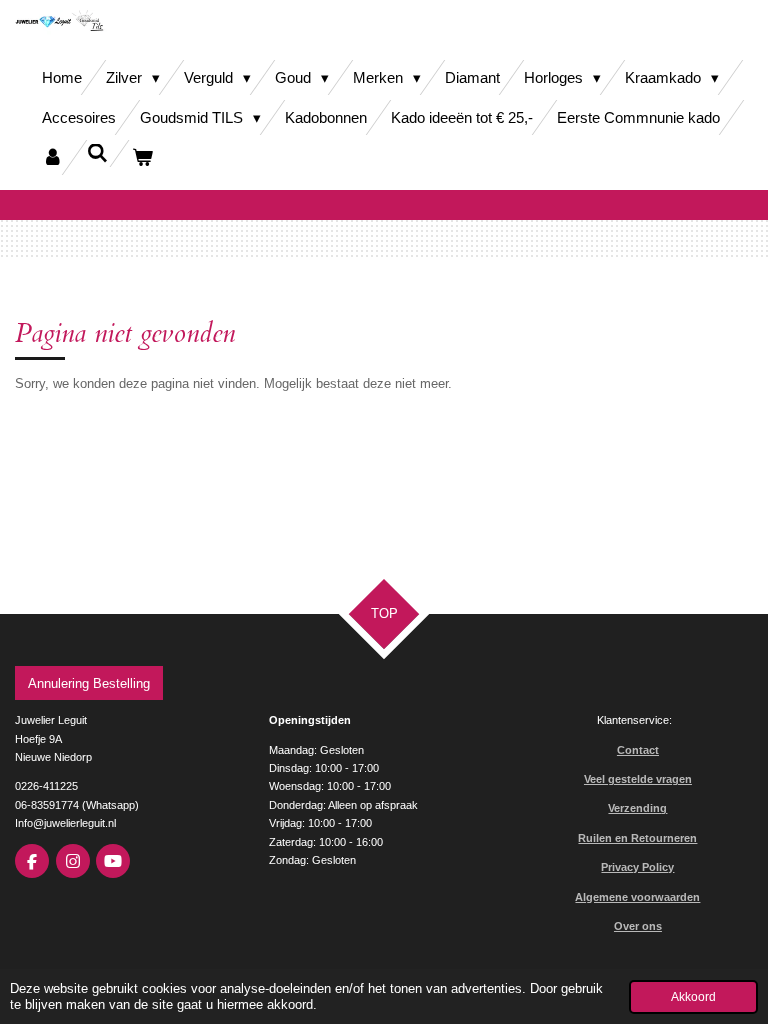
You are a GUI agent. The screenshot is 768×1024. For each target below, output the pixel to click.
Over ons (638, 926)
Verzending (637, 808)
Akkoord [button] (693, 996)
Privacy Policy (637, 867)
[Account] (52, 157)
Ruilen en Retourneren (637, 838)
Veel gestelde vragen (638, 779)
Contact (638, 750)
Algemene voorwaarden (637, 897)
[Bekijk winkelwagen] (142, 157)
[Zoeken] (97, 153)
